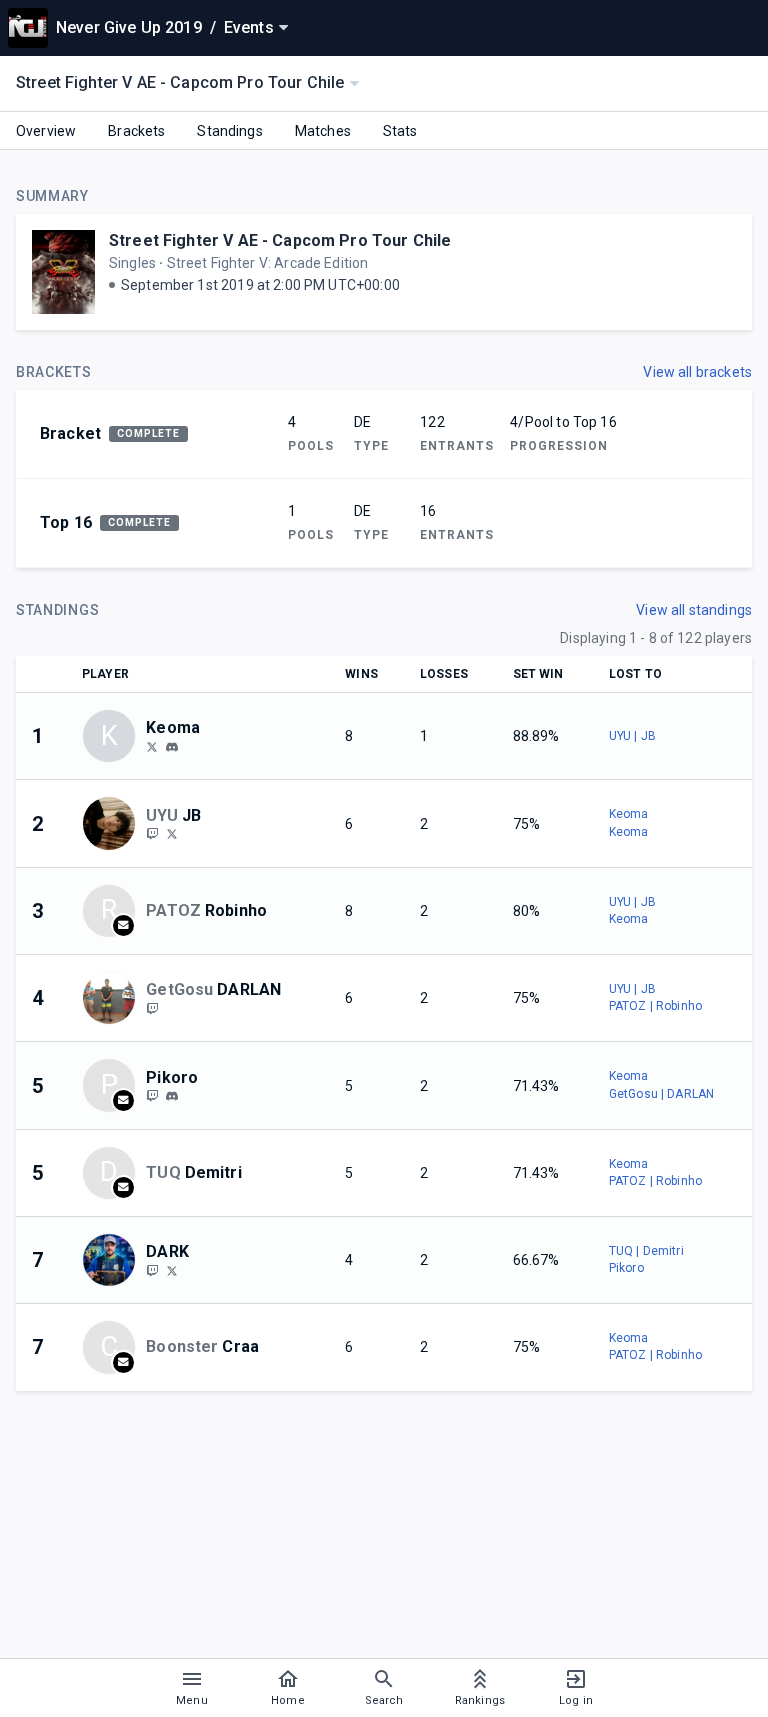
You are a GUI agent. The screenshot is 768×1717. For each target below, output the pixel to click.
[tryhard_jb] (152, 834)
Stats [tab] (400, 131)
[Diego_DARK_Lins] (172, 1270)
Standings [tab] (229, 131)
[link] (172, 746)
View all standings (694, 610)
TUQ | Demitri (646, 1251)
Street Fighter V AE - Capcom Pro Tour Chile (280, 240)
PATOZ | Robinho (655, 1006)
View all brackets (697, 372)
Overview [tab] (46, 131)
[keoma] (172, 747)
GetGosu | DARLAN (661, 1094)
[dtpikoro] (152, 1096)
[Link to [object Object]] (114, 823)
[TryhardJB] (172, 834)
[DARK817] (152, 1270)
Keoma (629, 814)
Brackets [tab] (136, 131)
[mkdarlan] (152, 1008)
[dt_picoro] (172, 1096)
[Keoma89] (152, 746)
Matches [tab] (323, 131)
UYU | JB (632, 736)
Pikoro (626, 1268)
